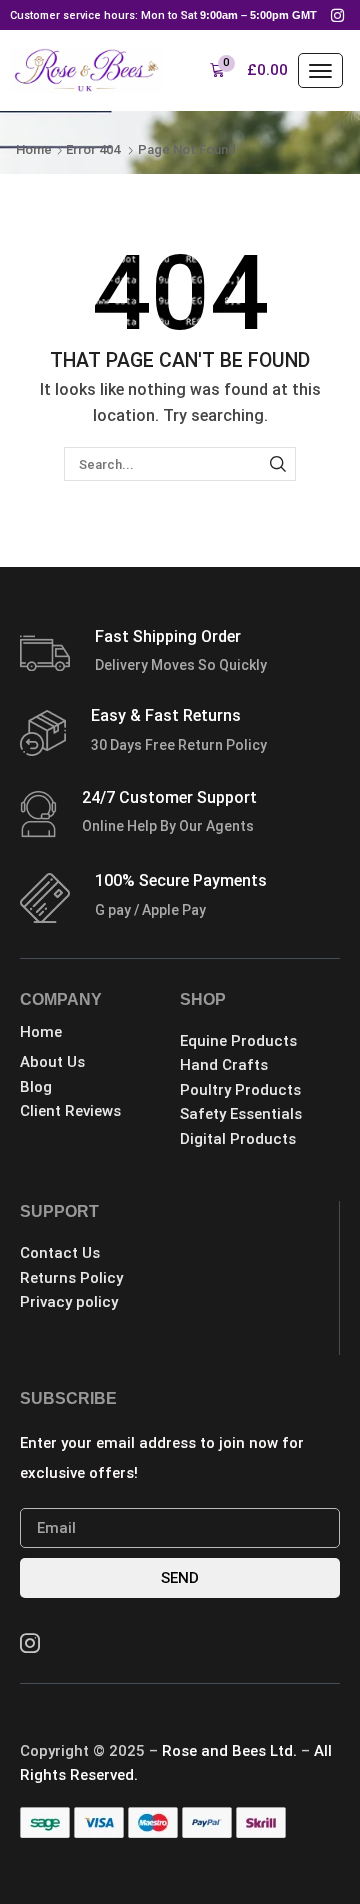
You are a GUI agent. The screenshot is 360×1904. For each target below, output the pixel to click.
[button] (249, 70)
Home (34, 149)
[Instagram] (338, 15)
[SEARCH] (278, 464)
